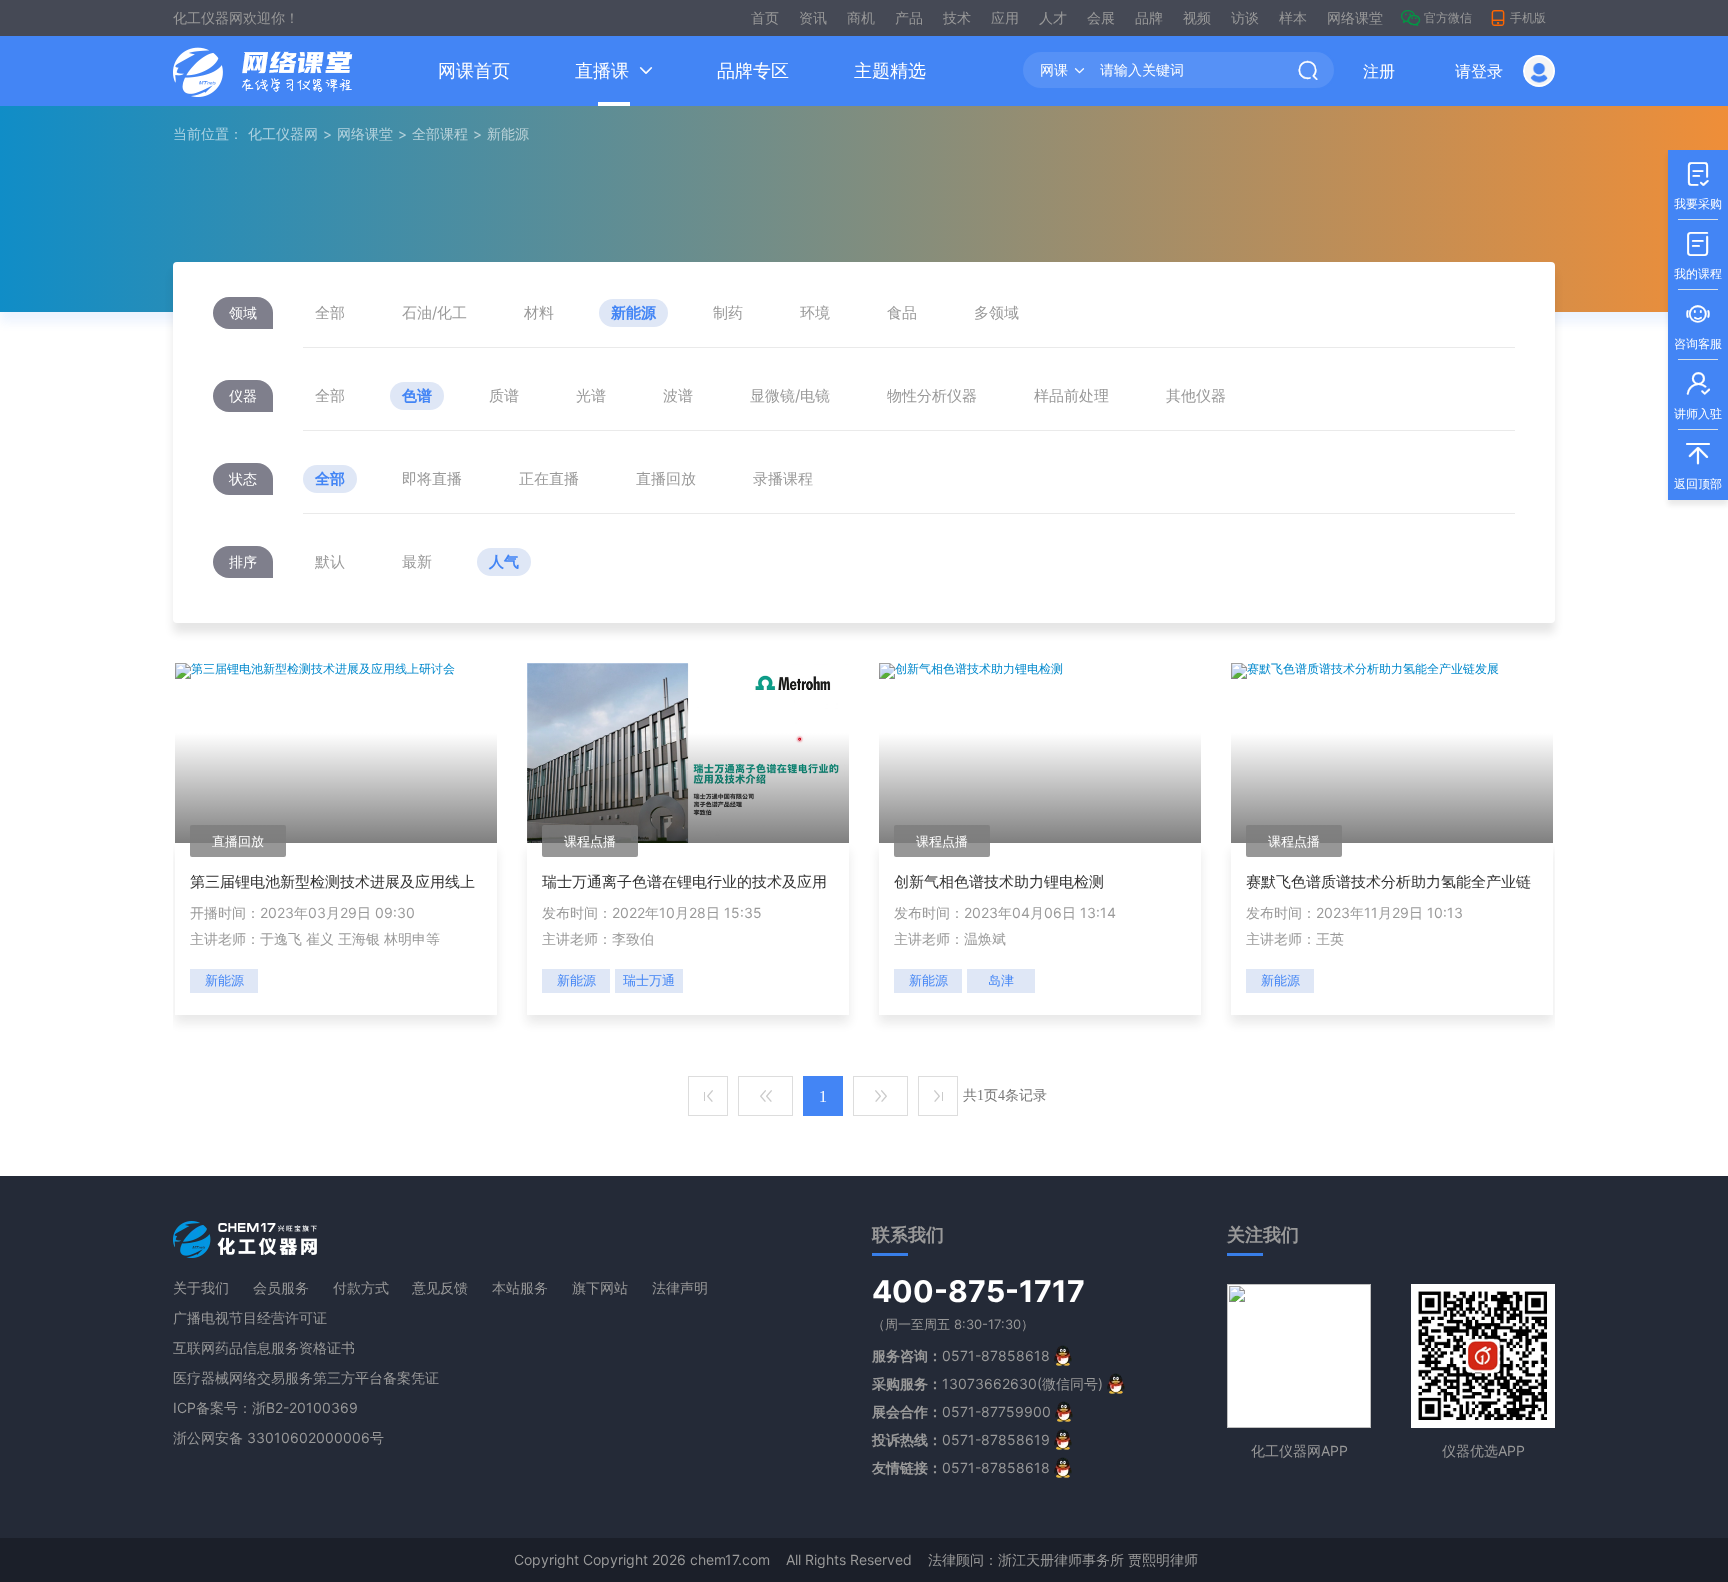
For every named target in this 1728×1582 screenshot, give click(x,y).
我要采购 (1698, 186)
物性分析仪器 (932, 395)
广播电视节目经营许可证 (250, 1317)
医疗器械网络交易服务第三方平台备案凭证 (306, 1377)
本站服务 (520, 1287)
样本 (1293, 17)
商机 (861, 17)
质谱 (504, 395)
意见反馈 (440, 1287)
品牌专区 (753, 70)
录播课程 (783, 478)
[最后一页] (938, 1096)
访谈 (1245, 17)
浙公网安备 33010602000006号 (278, 1437)
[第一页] (708, 1096)
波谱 (678, 395)
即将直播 (432, 478)
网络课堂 (1355, 17)
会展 (1101, 17)
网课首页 (474, 70)
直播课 (602, 70)
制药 (728, 312)
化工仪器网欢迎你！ (236, 17)
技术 (957, 17)
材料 (539, 312)
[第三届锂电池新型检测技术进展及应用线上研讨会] (315, 669)
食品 (902, 312)
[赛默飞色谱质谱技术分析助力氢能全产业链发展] (1365, 669)
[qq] (1063, 1355)
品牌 (1149, 17)
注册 (1379, 71)
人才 (1053, 17)
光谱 (591, 395)
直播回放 (666, 478)
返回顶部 (1698, 466)
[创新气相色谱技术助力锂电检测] (971, 669)
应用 (1005, 17)
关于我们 (201, 1287)
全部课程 (440, 133)
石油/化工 (434, 312)
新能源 (633, 312)
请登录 (1479, 71)
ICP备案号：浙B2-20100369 (265, 1407)
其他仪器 (1196, 395)
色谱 (417, 395)
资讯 (813, 17)
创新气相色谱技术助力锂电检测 (999, 881)
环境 (815, 312)
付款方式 (361, 1287)
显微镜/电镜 (790, 395)
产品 (909, 17)
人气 (504, 561)
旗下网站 (600, 1287)
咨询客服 (1698, 326)
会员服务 (281, 1287)
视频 (1197, 17)
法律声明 (680, 1287)
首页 (765, 17)
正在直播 (549, 478)
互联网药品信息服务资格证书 (264, 1347)
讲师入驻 (1698, 396)
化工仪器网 (283, 133)
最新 (417, 561)
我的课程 (1698, 256)
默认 (330, 561)
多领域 (996, 312)
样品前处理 (1071, 395)
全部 (330, 312)
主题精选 (890, 70)
